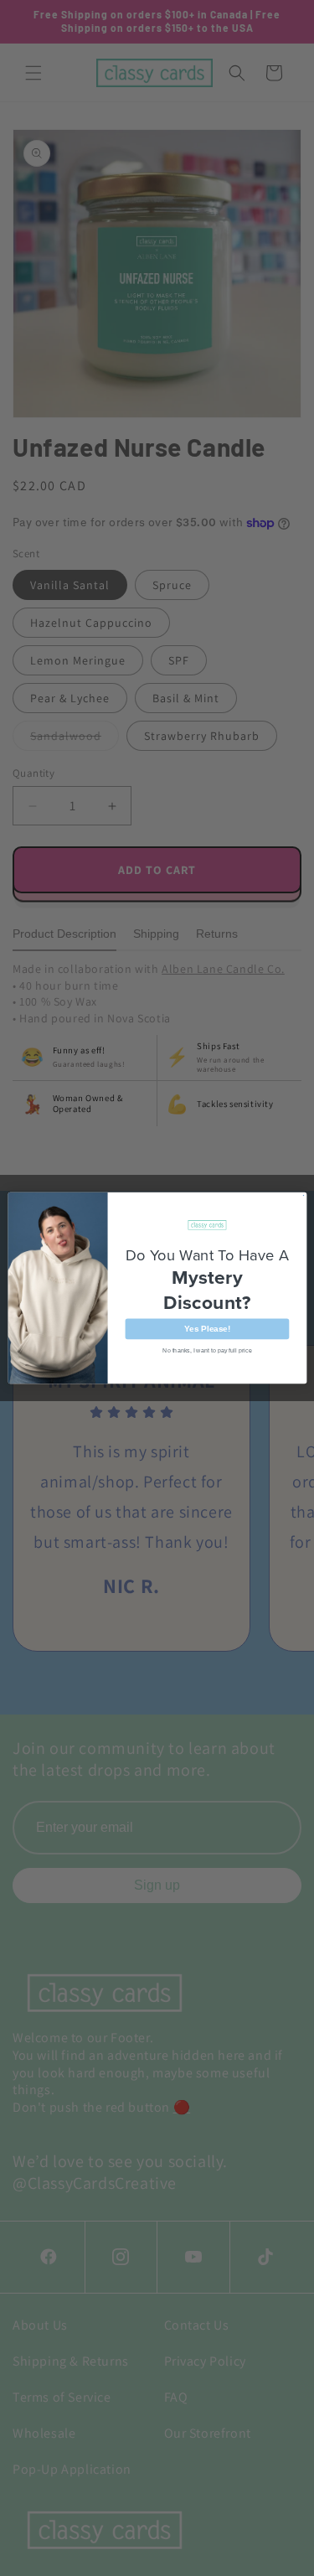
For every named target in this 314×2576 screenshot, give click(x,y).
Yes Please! (207, 1329)
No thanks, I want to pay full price (207, 1350)
